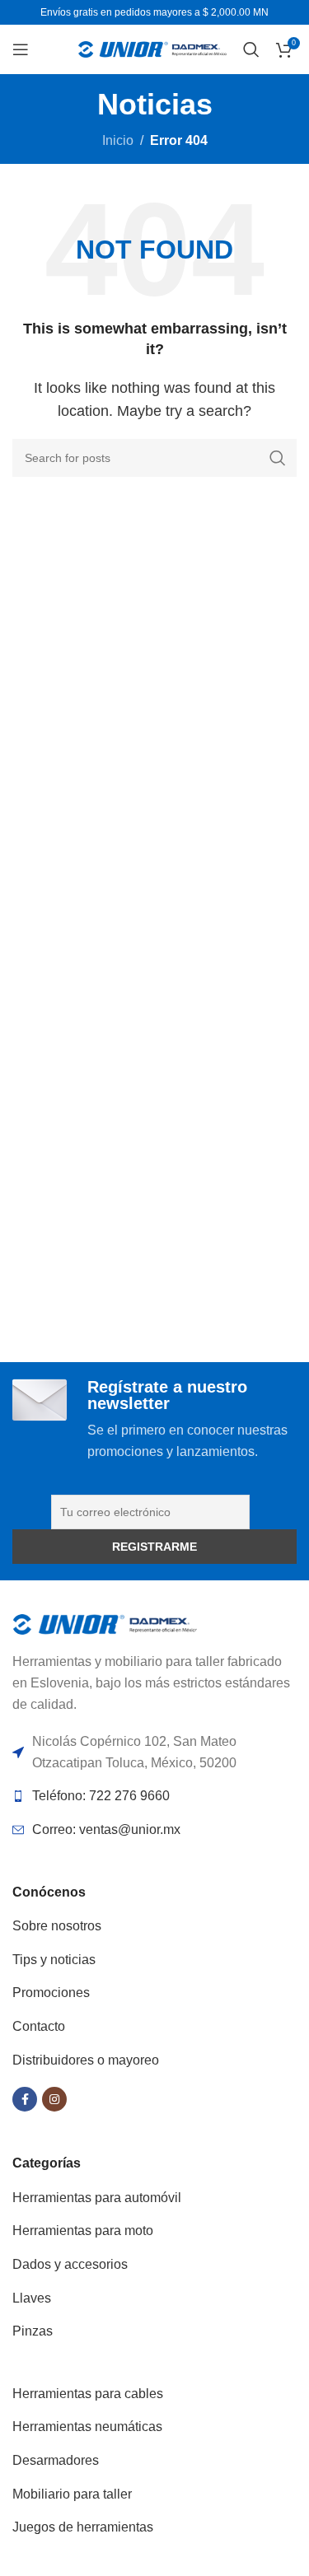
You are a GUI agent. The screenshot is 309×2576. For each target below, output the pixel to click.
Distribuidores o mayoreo (86, 2060)
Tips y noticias (54, 1960)
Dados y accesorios (70, 2264)
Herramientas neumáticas (87, 2427)
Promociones (51, 1993)
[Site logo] (152, 48)
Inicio (118, 140)
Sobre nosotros (57, 1926)
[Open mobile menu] (21, 49)
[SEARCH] (278, 458)
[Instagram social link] (54, 2099)
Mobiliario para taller (72, 2494)
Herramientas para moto (83, 2231)
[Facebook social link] (25, 2099)
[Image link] (105, 1624)
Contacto (39, 2026)
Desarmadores (56, 2460)
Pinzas (33, 2331)
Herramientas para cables (88, 2394)
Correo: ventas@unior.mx (106, 1829)
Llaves (32, 2298)
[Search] (251, 49)
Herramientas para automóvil (97, 2198)
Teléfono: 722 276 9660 (101, 1796)
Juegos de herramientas (83, 2527)
